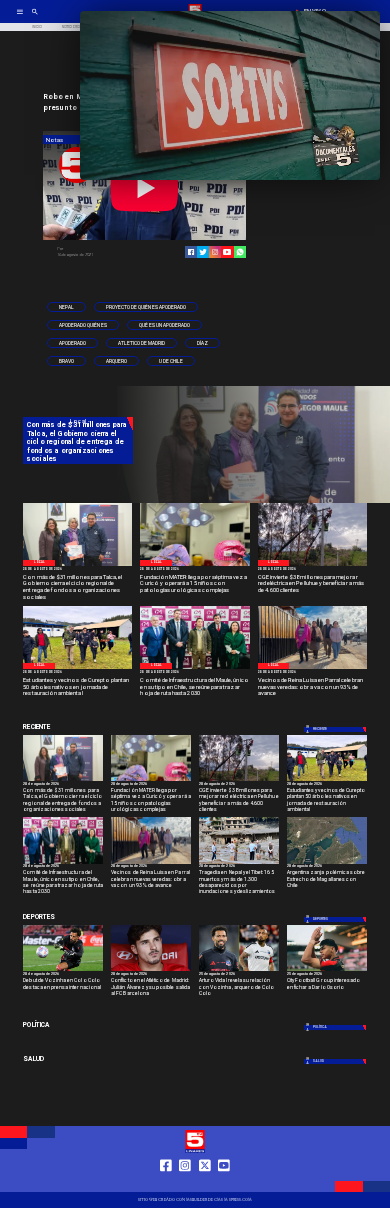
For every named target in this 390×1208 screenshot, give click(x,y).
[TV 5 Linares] (35, 18)
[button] (66, 307)
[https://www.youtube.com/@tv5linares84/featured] (227, 252)
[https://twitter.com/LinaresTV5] (205, 1183)
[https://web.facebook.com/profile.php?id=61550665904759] (166, 1183)
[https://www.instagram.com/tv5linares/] (215, 252)
